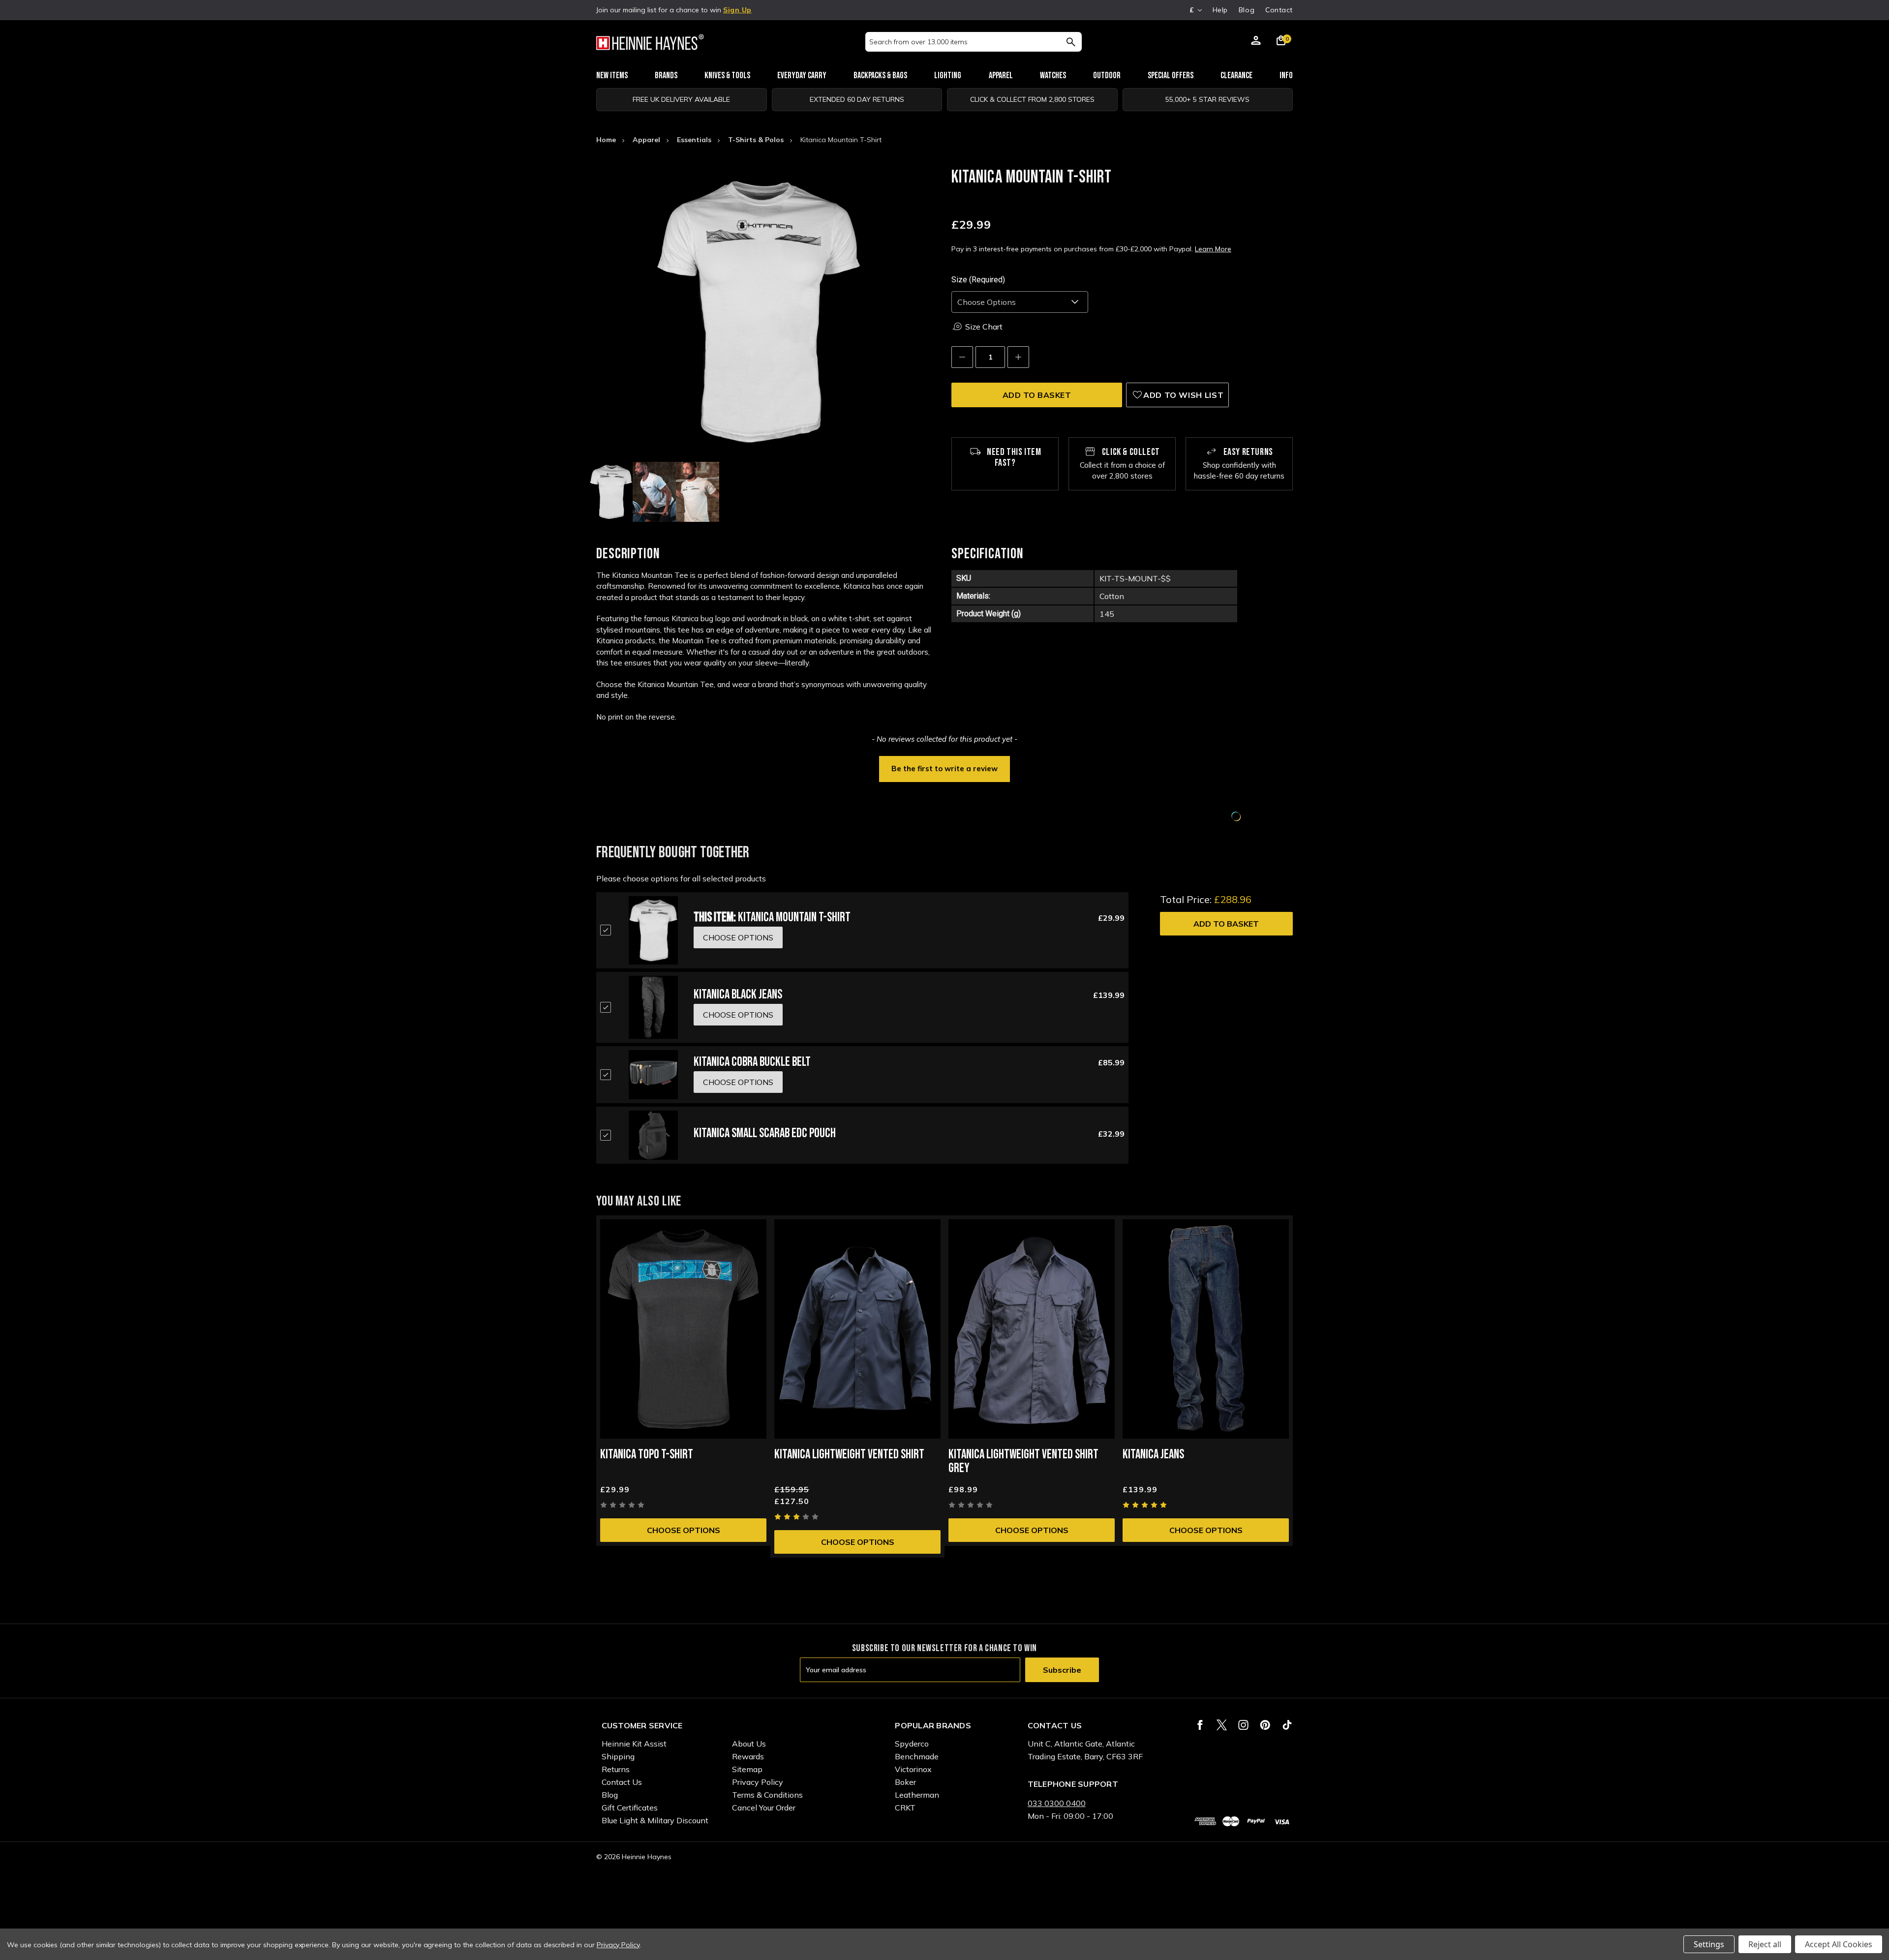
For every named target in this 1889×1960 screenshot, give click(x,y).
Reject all (1765, 1944)
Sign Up (737, 10)
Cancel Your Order (764, 1808)
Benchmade (917, 1756)
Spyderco (912, 1744)
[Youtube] (1287, 1725)
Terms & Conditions (767, 1795)
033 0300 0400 (1057, 1803)
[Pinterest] (1265, 1725)
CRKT (905, 1808)
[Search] (1071, 42)
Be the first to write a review (944, 769)
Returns (616, 1769)
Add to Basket (1226, 924)
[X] (1222, 1725)
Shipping (618, 1756)
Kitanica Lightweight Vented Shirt (849, 1455)
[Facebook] (1200, 1725)
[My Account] (1256, 42)
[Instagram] (1243, 1725)
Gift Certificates (630, 1808)
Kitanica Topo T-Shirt (647, 1455)
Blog (1247, 10)
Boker (905, 1782)
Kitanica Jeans (1153, 1455)
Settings (1709, 1944)
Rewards (748, 1756)
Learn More (1213, 249)
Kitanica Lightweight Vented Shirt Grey (1023, 1462)
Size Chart (984, 327)
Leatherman (917, 1795)
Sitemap (747, 1769)
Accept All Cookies (1839, 1944)
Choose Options (684, 1530)
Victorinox (913, 1769)
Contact (1279, 10)
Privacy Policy (758, 1782)
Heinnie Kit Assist (634, 1744)
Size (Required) (978, 280)
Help (1220, 10)
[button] (944, 768)
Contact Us (622, 1782)
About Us (749, 1744)
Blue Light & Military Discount (655, 1820)
